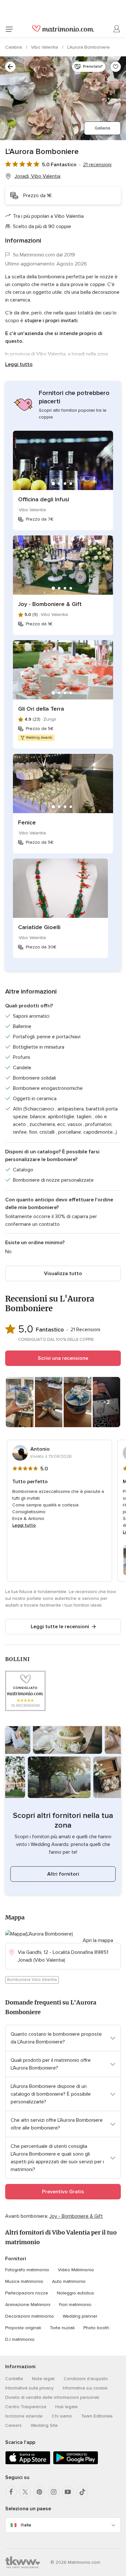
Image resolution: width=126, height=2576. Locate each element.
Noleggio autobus (75, 2293)
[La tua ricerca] (10, 67)
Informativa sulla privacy (29, 2388)
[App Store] (28, 2463)
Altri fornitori (63, 1874)
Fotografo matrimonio (27, 2270)
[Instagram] (54, 2492)
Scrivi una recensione (63, 1358)
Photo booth (96, 2328)
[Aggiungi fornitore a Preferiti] (116, 67)
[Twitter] (25, 2492)
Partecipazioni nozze (27, 2293)
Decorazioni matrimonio (30, 2316)
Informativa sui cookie (85, 2388)
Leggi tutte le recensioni (60, 1627)
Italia (26, 2525)
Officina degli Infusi (44, 499)
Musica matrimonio (24, 2281)
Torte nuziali (62, 2328)
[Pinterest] (39, 2492)
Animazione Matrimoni (28, 2305)
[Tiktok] (82, 2492)
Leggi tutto (19, 364)
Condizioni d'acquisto (86, 2379)
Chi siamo (62, 2416)
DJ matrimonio (20, 2339)
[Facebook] (11, 2492)
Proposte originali (23, 2328)
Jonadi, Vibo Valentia (37, 176)
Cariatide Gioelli (39, 927)
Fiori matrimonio (75, 2305)
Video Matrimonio (76, 2270)
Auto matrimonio (69, 2281)
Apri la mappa (98, 1940)
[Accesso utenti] (117, 29)
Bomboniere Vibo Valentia (32, 1980)
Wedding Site (44, 2425)
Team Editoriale (97, 2416)
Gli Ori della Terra (41, 709)
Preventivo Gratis (63, 2192)
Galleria (102, 128)
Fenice (27, 822)
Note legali (43, 2379)
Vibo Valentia (45, 47)
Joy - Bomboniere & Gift (50, 604)
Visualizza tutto (63, 1274)
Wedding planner (80, 2316)
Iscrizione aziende (24, 2416)
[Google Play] (76, 2463)
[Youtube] (68, 2492)
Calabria (14, 47)
